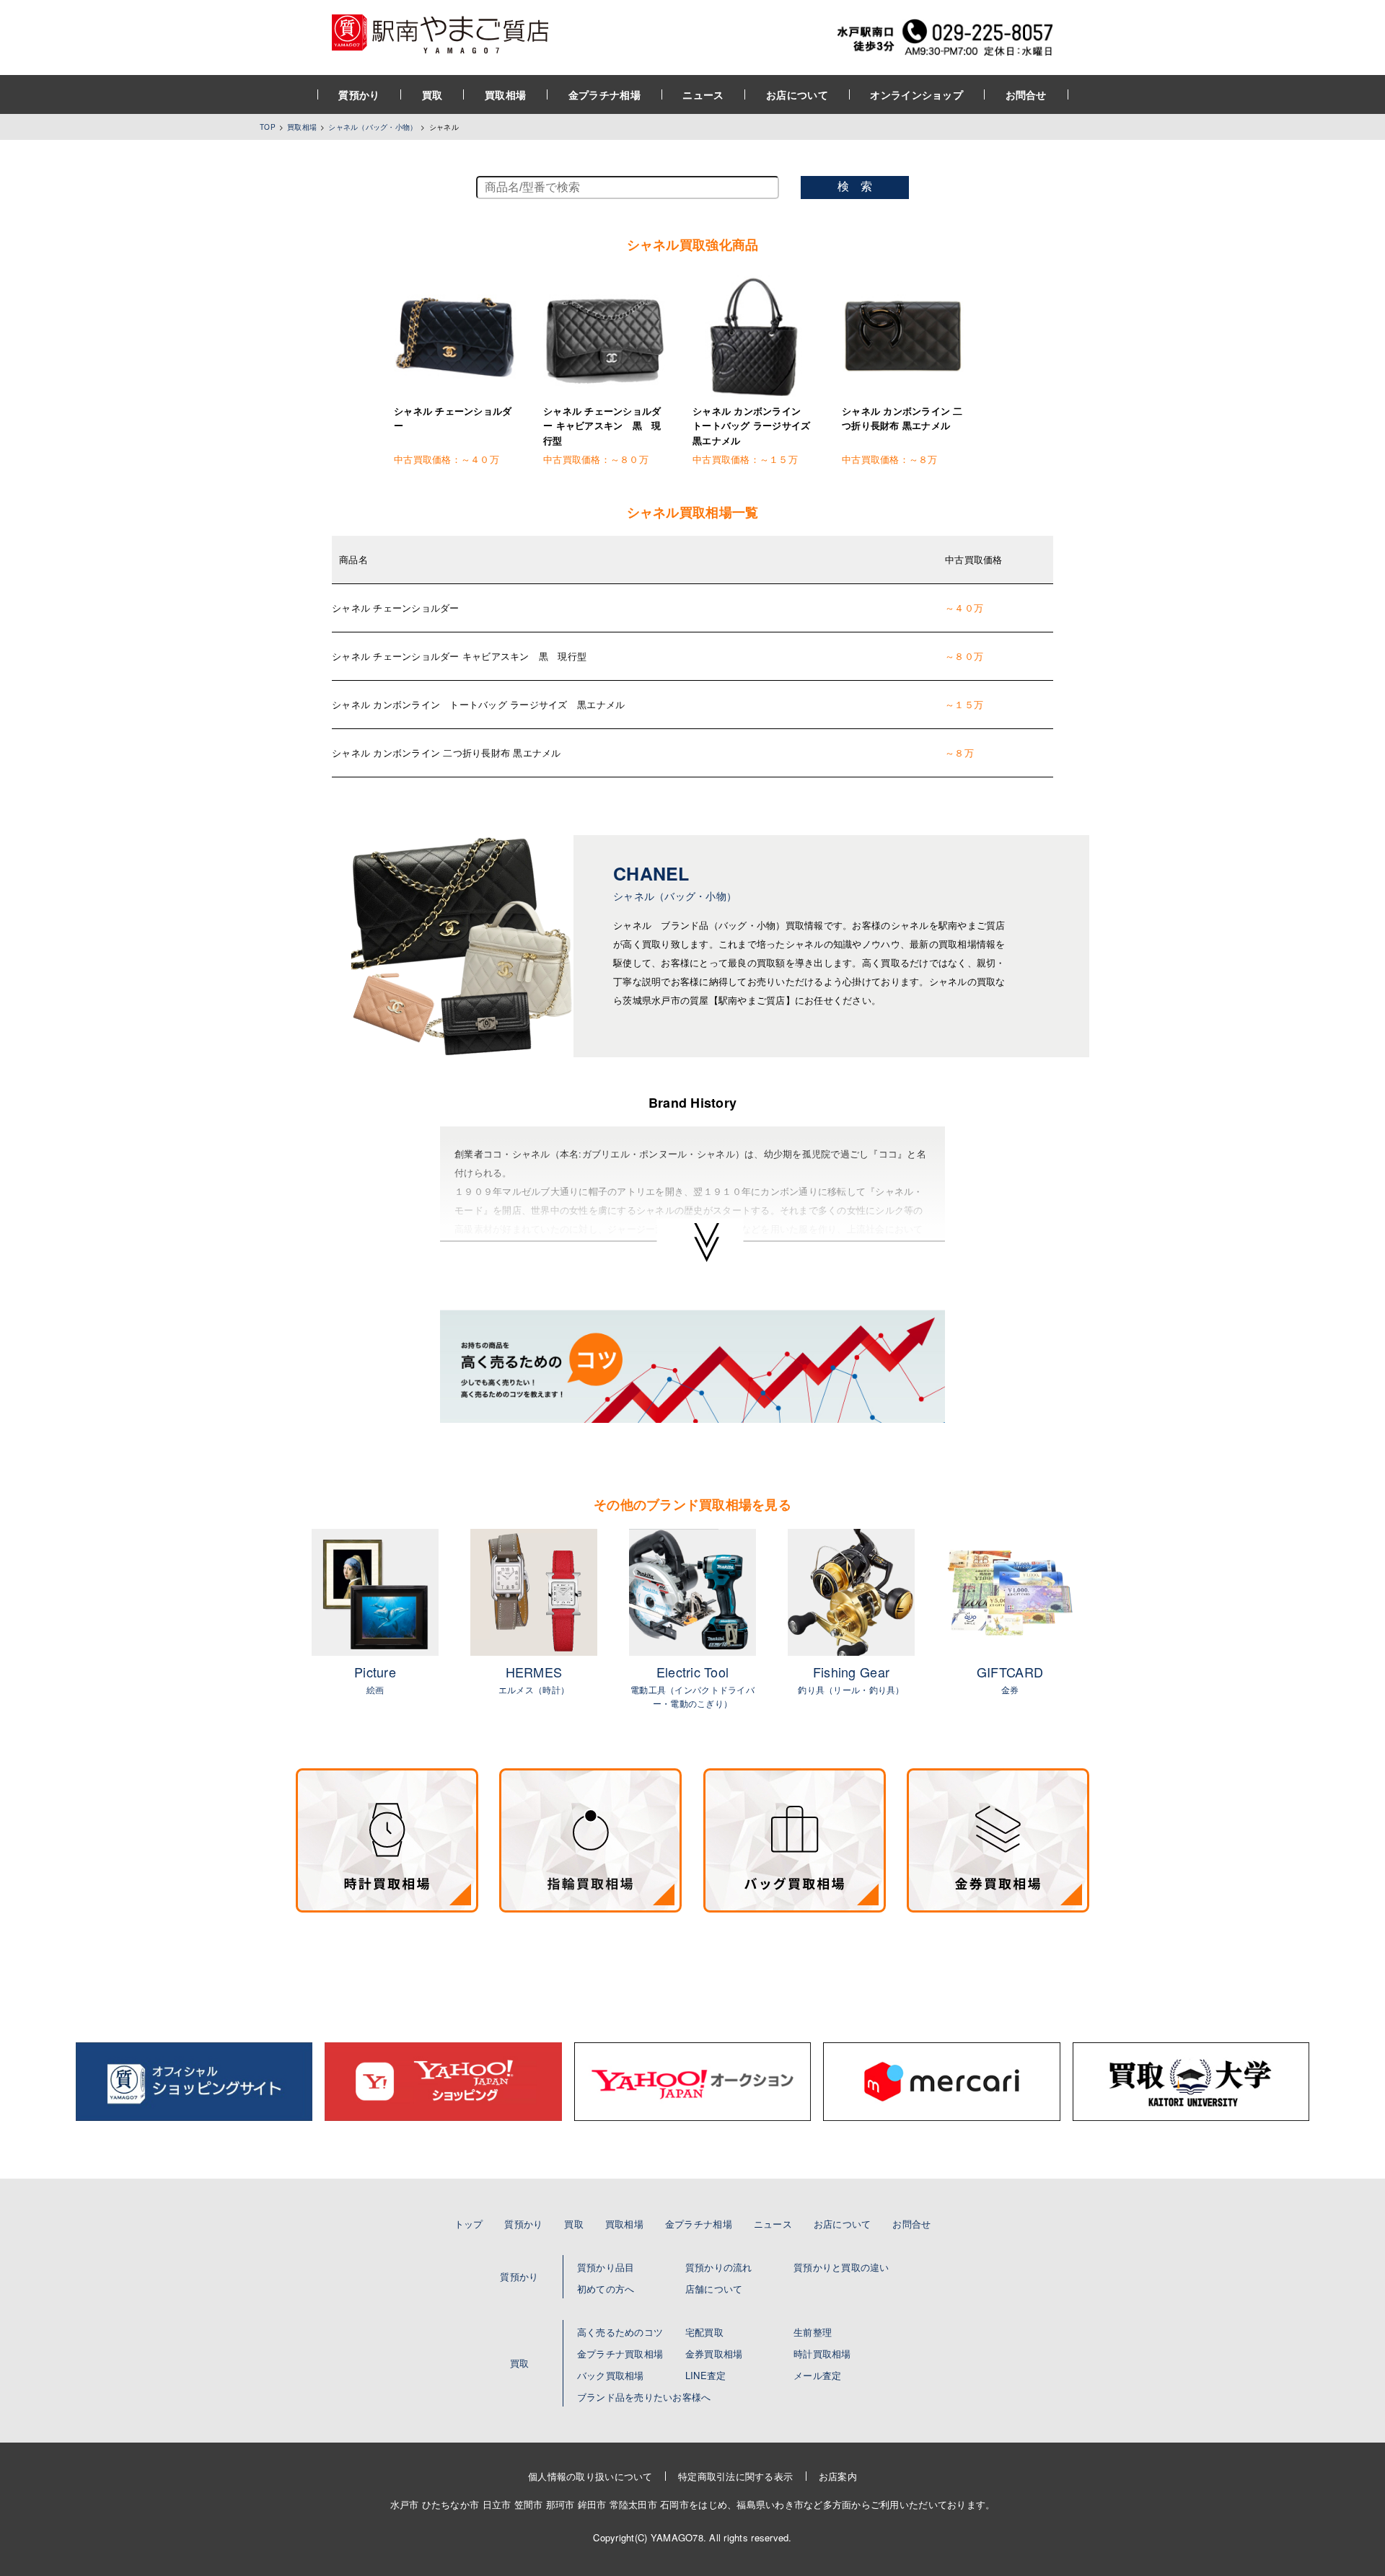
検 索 (855, 186)
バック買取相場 (611, 2375)
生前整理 (813, 2332)
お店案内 (838, 2476)
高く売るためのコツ (620, 2332)
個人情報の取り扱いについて (590, 2476)
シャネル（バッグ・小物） (373, 127)
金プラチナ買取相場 (620, 2354)
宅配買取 (704, 2332)
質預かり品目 (606, 2267)
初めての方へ (606, 2289)
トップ (469, 2224)
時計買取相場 (822, 2354)
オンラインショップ (916, 94)
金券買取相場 (714, 2354)
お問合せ (1026, 94)
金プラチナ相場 (604, 94)
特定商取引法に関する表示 (735, 2476)
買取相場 (505, 94)
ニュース (703, 94)
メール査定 (817, 2375)
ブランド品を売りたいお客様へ (644, 2397)
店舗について (714, 2289)
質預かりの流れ (719, 2267)
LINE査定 (706, 2375)
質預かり (359, 94)
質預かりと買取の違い (841, 2267)
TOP (268, 127)
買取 (432, 94)
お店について (797, 94)
